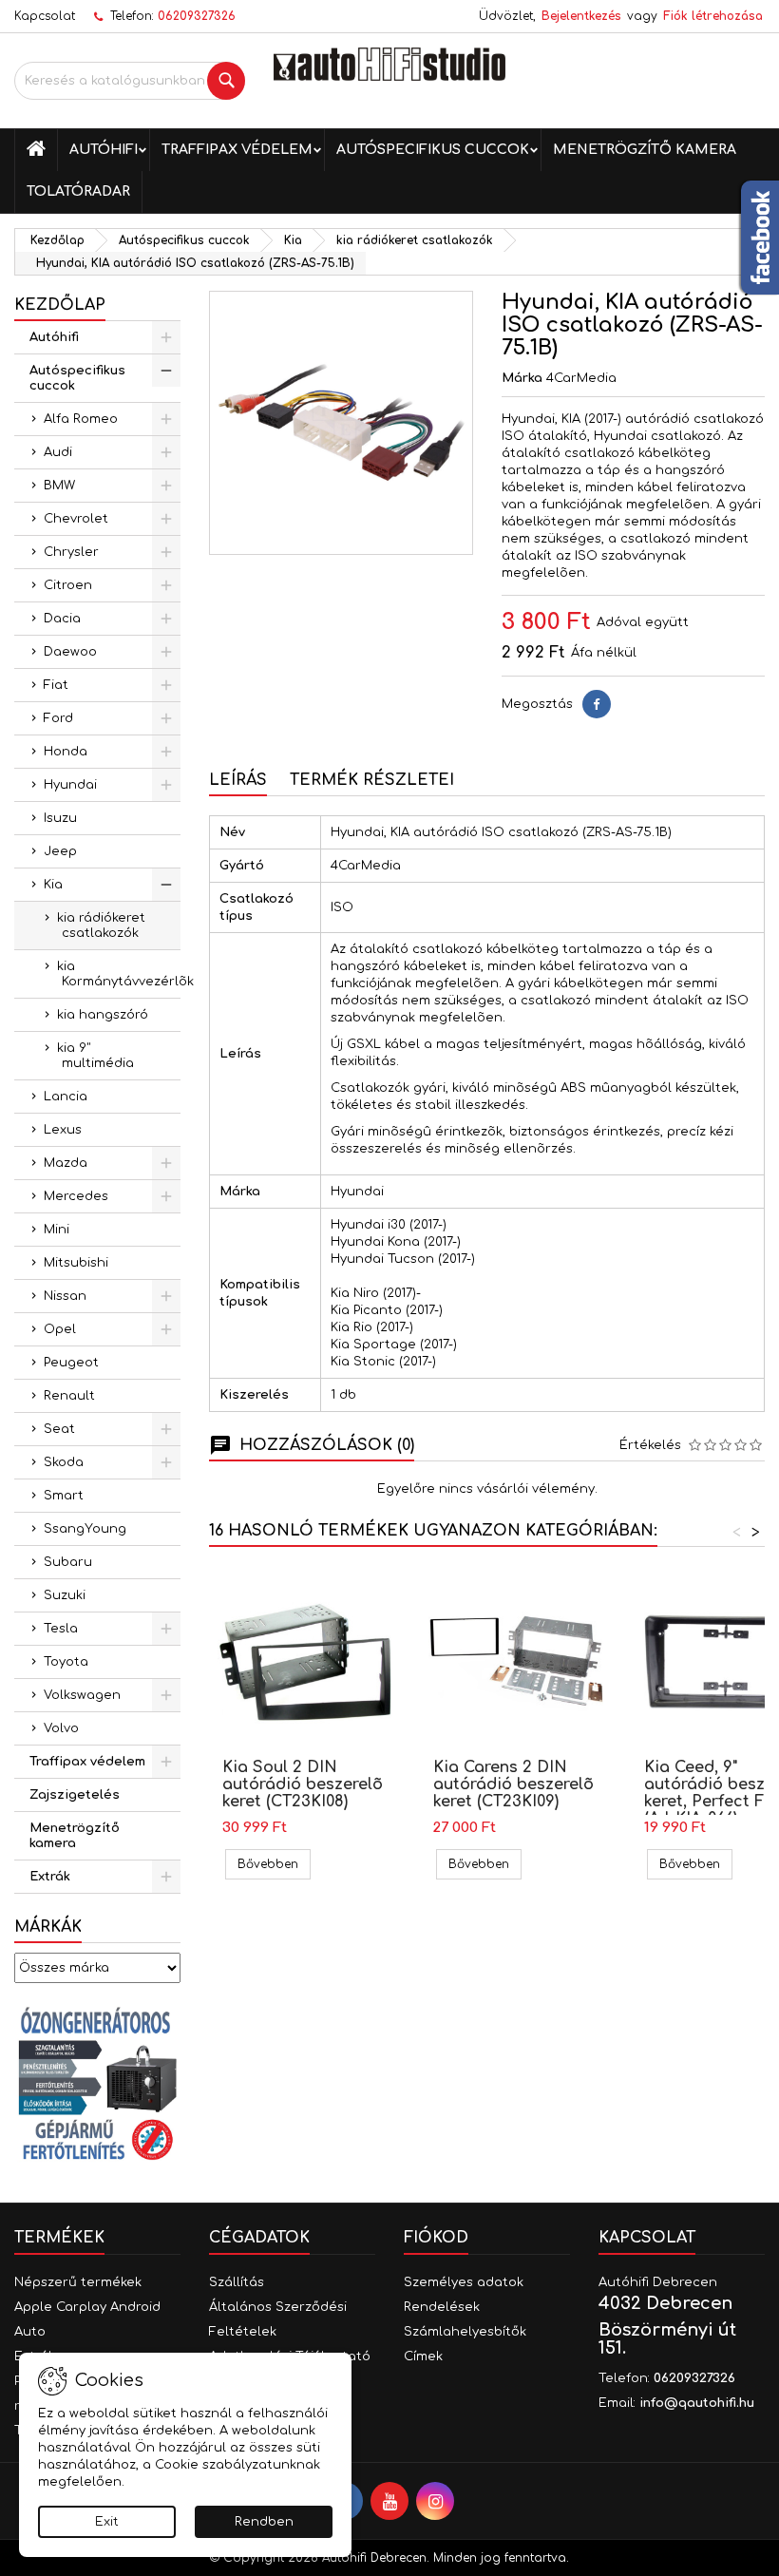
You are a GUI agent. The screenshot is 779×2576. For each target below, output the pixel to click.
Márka (522, 378)
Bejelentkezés (581, 16)
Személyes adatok (464, 2282)
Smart (64, 1496)
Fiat (56, 685)
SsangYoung (85, 1529)
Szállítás (237, 2282)
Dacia (62, 619)
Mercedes (76, 1196)
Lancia (66, 1097)
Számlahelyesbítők (465, 2332)
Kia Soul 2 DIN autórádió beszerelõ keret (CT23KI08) (303, 1784)
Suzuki (65, 1595)
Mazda (66, 1163)
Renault (69, 1396)
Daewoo (70, 652)
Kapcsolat (45, 16)
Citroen (68, 585)
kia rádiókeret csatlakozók (101, 925)
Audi (58, 452)
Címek (423, 2357)
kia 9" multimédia (95, 1056)
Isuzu (60, 818)
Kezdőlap (60, 305)
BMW (59, 486)
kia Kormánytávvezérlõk (119, 974)
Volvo (61, 1728)
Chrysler (71, 552)
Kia (53, 885)
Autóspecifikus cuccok (433, 150)
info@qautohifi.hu (697, 2403)
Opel (60, 1329)
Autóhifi (104, 150)
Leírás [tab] (238, 780)
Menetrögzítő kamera (645, 150)
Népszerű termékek (78, 2282)
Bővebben (274, 1864)
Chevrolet (76, 519)
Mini (57, 1230)
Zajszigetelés (75, 1795)
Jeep (60, 851)
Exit (107, 2522)
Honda (66, 752)
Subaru (68, 1562)
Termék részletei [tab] (372, 780)
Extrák (50, 1877)
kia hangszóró (103, 1015)
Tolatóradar (78, 191)
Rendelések (442, 2307)
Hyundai (70, 785)
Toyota (66, 1662)
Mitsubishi (76, 1263)
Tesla (61, 1629)
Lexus (63, 1130)
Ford (58, 718)
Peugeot (71, 1363)
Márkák (48, 1927)
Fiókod (436, 2238)
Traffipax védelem (237, 150)
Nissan (65, 1296)
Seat (59, 1429)
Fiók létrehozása (713, 16)
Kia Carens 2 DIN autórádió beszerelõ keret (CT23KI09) (513, 1784)
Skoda (64, 1462)
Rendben (264, 2522)
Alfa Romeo (81, 419)
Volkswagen (82, 1695)
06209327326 (197, 16)
